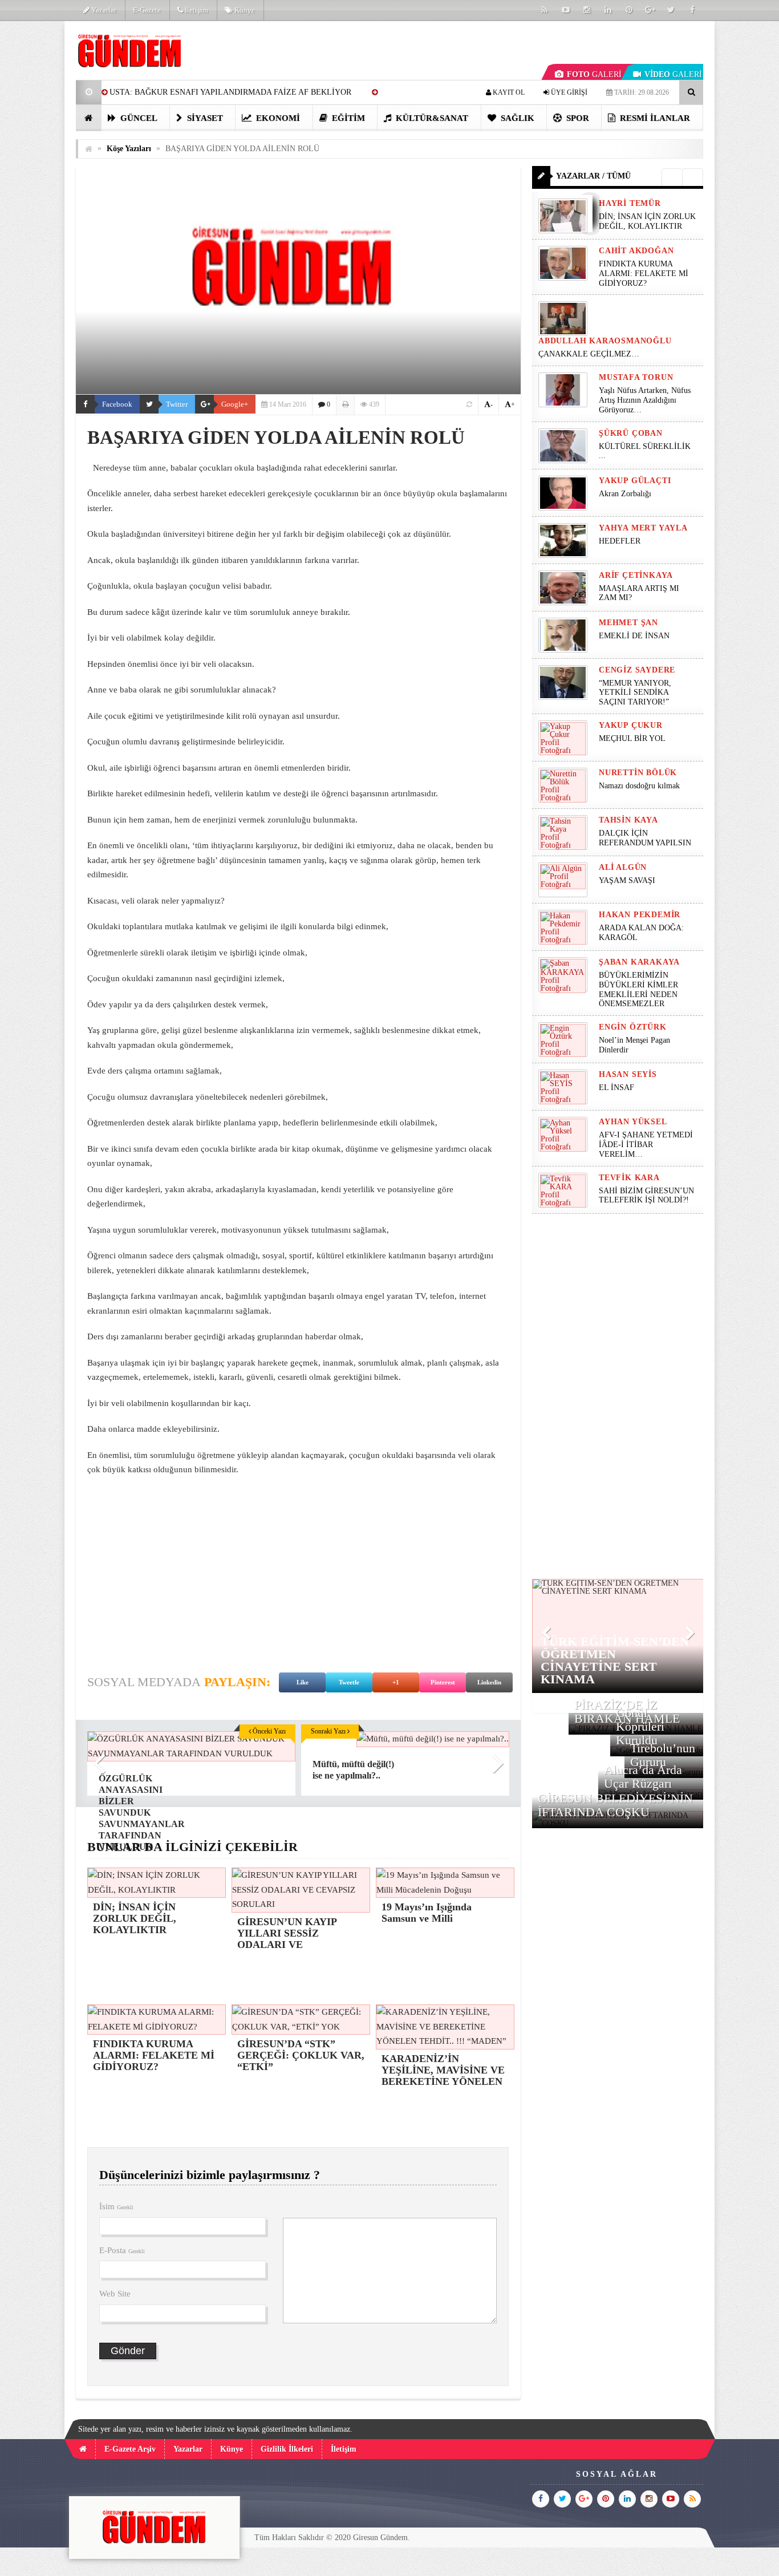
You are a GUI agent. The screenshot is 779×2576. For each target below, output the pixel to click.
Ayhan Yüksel (633, 1122)
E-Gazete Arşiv (130, 2449)
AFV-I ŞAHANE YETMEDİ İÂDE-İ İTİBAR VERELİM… (646, 1145)
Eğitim (347, 118)
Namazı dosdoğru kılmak (639, 786)
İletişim (196, 10)
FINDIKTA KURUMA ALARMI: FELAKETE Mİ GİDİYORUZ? (644, 274)
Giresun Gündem (380, 2537)
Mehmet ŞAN (628, 623)
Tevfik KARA (629, 1178)
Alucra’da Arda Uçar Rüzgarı (643, 1777)
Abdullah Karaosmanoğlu (605, 341)
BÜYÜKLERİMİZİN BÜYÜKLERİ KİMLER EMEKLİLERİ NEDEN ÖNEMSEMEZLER (638, 989)
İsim (116, 2206)
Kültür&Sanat (431, 118)
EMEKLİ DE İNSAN (634, 636)
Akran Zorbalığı (625, 494)
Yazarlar (103, 10)
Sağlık (516, 118)
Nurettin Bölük (638, 773)
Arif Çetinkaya (636, 575)
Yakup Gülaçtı (635, 481)
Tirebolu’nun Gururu (663, 1755)
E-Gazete (147, 10)
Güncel (138, 118)
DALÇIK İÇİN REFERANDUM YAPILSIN (645, 838)
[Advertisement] (298, 1569)
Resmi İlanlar (654, 118)
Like (303, 1682)
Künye (244, 10)
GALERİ (594, 74)
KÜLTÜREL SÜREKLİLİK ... (645, 451)
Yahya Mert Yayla (643, 528)
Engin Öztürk (633, 1027)
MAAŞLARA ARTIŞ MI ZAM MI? (639, 593)
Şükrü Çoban (631, 433)
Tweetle (349, 1682)
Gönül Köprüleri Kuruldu (640, 1726)
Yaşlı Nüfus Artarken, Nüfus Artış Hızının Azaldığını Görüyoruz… (645, 400)
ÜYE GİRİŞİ (568, 92)
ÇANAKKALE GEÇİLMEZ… (590, 354)
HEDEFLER (620, 541)
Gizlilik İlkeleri (287, 2449)
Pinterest (443, 1682)
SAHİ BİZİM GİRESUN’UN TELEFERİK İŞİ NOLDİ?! (646, 1196)
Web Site (115, 2294)
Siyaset (204, 118)
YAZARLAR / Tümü (593, 176)
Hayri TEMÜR (630, 203)
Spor (577, 118)
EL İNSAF (616, 1087)
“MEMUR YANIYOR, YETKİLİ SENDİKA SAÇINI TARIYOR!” (635, 693)
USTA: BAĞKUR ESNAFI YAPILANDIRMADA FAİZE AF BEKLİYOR (230, 92)
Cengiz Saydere (637, 670)
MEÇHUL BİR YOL (633, 738)
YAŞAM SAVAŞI (627, 880)
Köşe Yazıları (129, 149)
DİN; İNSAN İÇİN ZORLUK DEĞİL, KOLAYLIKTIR (647, 221)
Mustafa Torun (636, 377)
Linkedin (489, 1682)
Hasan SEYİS (628, 1074)
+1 (396, 1682)
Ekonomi (277, 118)
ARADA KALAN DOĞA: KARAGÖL (641, 933)
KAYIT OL (508, 92)
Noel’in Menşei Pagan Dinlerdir (634, 1045)
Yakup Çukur (631, 725)
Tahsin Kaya (628, 820)
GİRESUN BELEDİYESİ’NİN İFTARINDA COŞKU (615, 1805)
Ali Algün (623, 867)
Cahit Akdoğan (636, 251)
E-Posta (122, 2250)
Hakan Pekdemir (640, 915)
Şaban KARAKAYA (639, 962)
